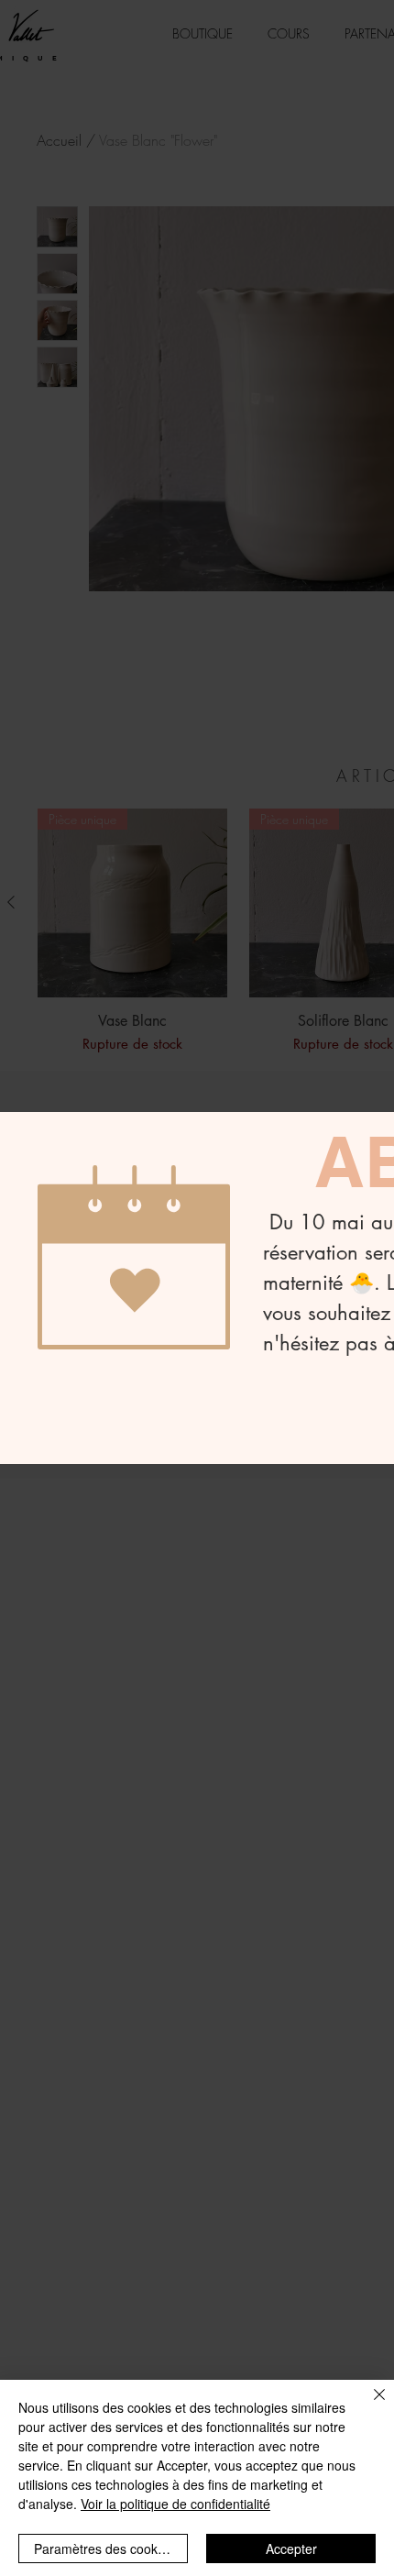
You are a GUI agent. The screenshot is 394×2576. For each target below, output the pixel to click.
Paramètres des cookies (104, 2548)
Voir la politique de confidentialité (175, 2504)
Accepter (291, 2548)
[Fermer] (368, 2405)
